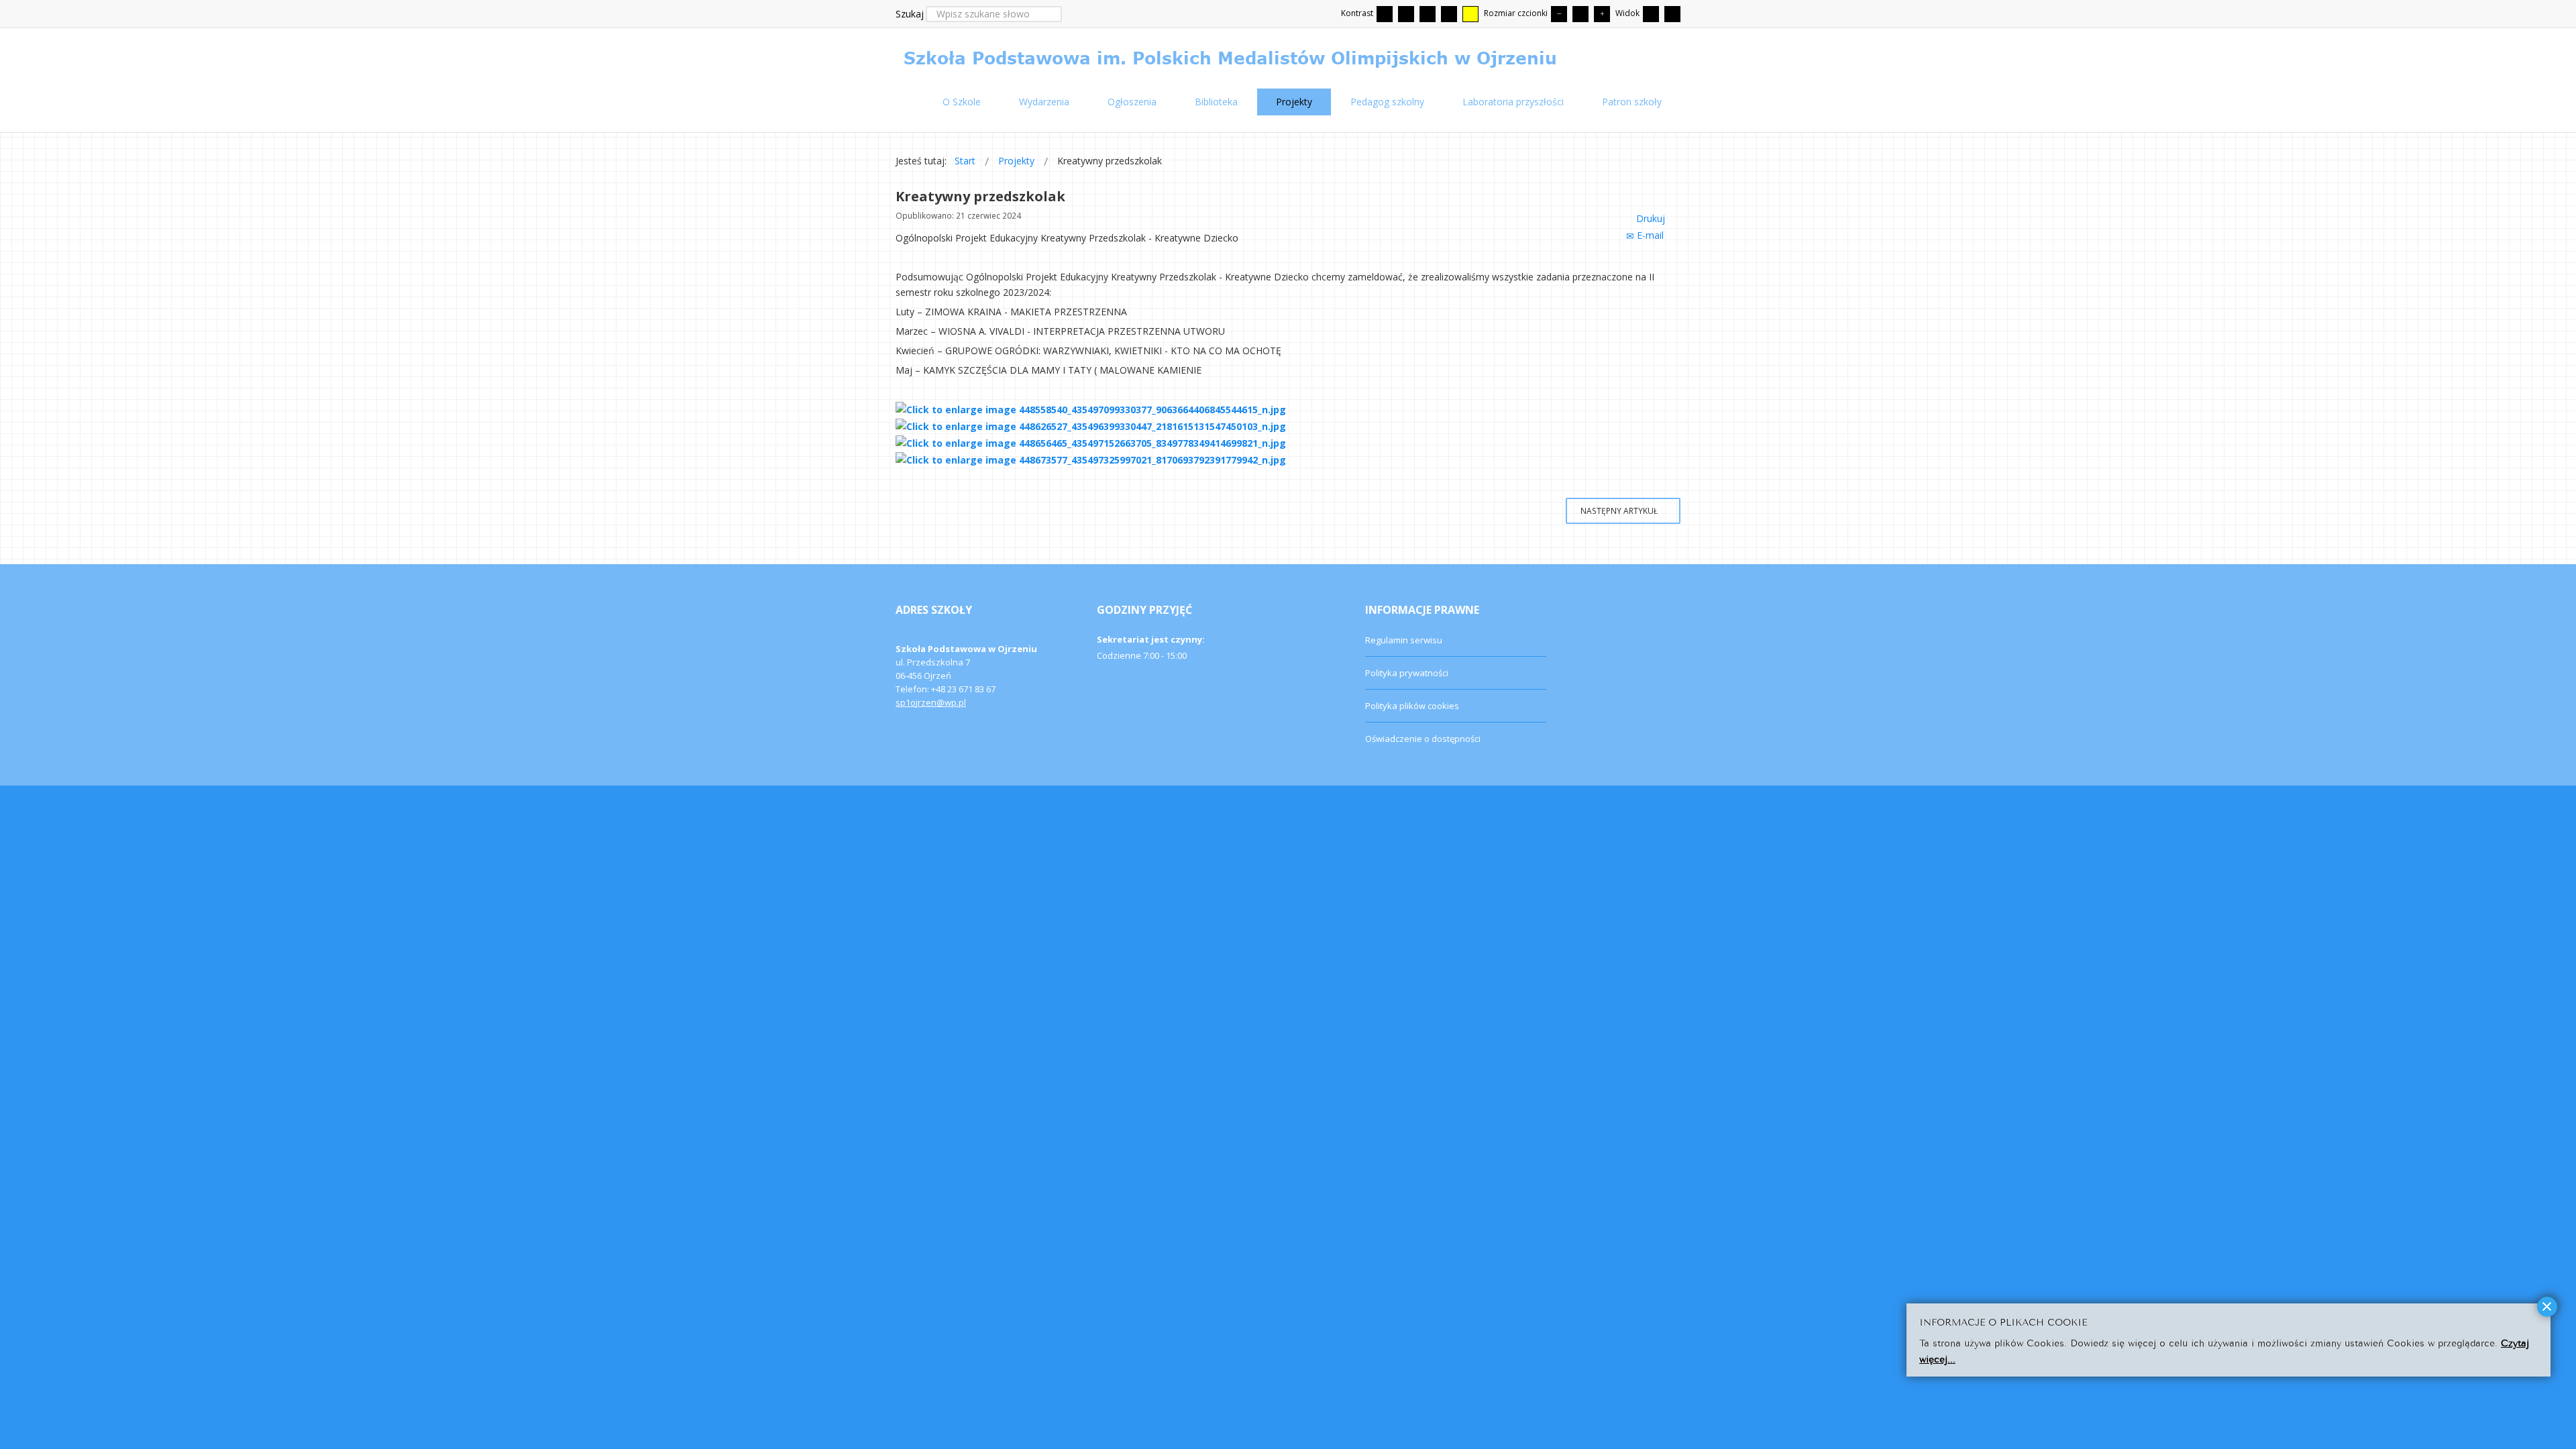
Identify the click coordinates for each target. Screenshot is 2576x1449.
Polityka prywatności (1407, 673)
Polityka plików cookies (1412, 706)
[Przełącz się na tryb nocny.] (1406, 14)
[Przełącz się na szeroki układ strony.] (1672, 14)
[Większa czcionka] (1602, 14)
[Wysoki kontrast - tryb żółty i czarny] (1470, 14)
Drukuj (1651, 218)
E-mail (1650, 235)
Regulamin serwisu (1404, 640)
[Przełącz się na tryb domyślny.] (1385, 14)
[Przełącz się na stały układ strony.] (1651, 14)
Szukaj (910, 14)
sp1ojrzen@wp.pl (931, 702)
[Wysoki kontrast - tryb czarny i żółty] (1449, 14)
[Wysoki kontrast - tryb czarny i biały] (1428, 14)
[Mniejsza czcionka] (1559, 14)
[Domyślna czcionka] (1580, 14)
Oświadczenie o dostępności (1423, 739)
